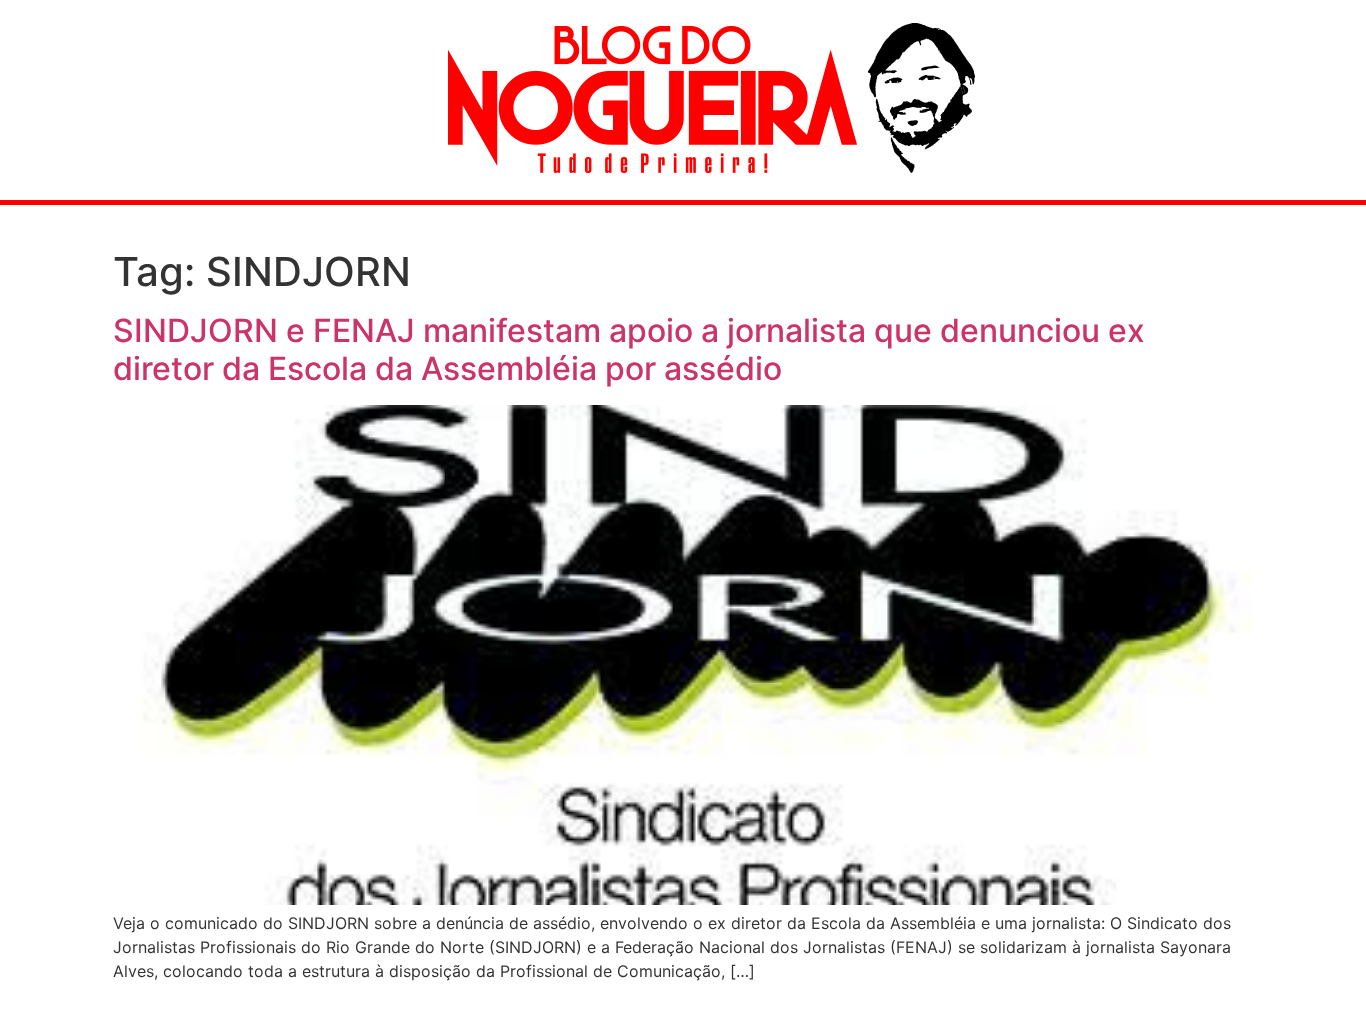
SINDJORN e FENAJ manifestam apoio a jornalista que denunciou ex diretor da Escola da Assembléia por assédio (629, 349)
